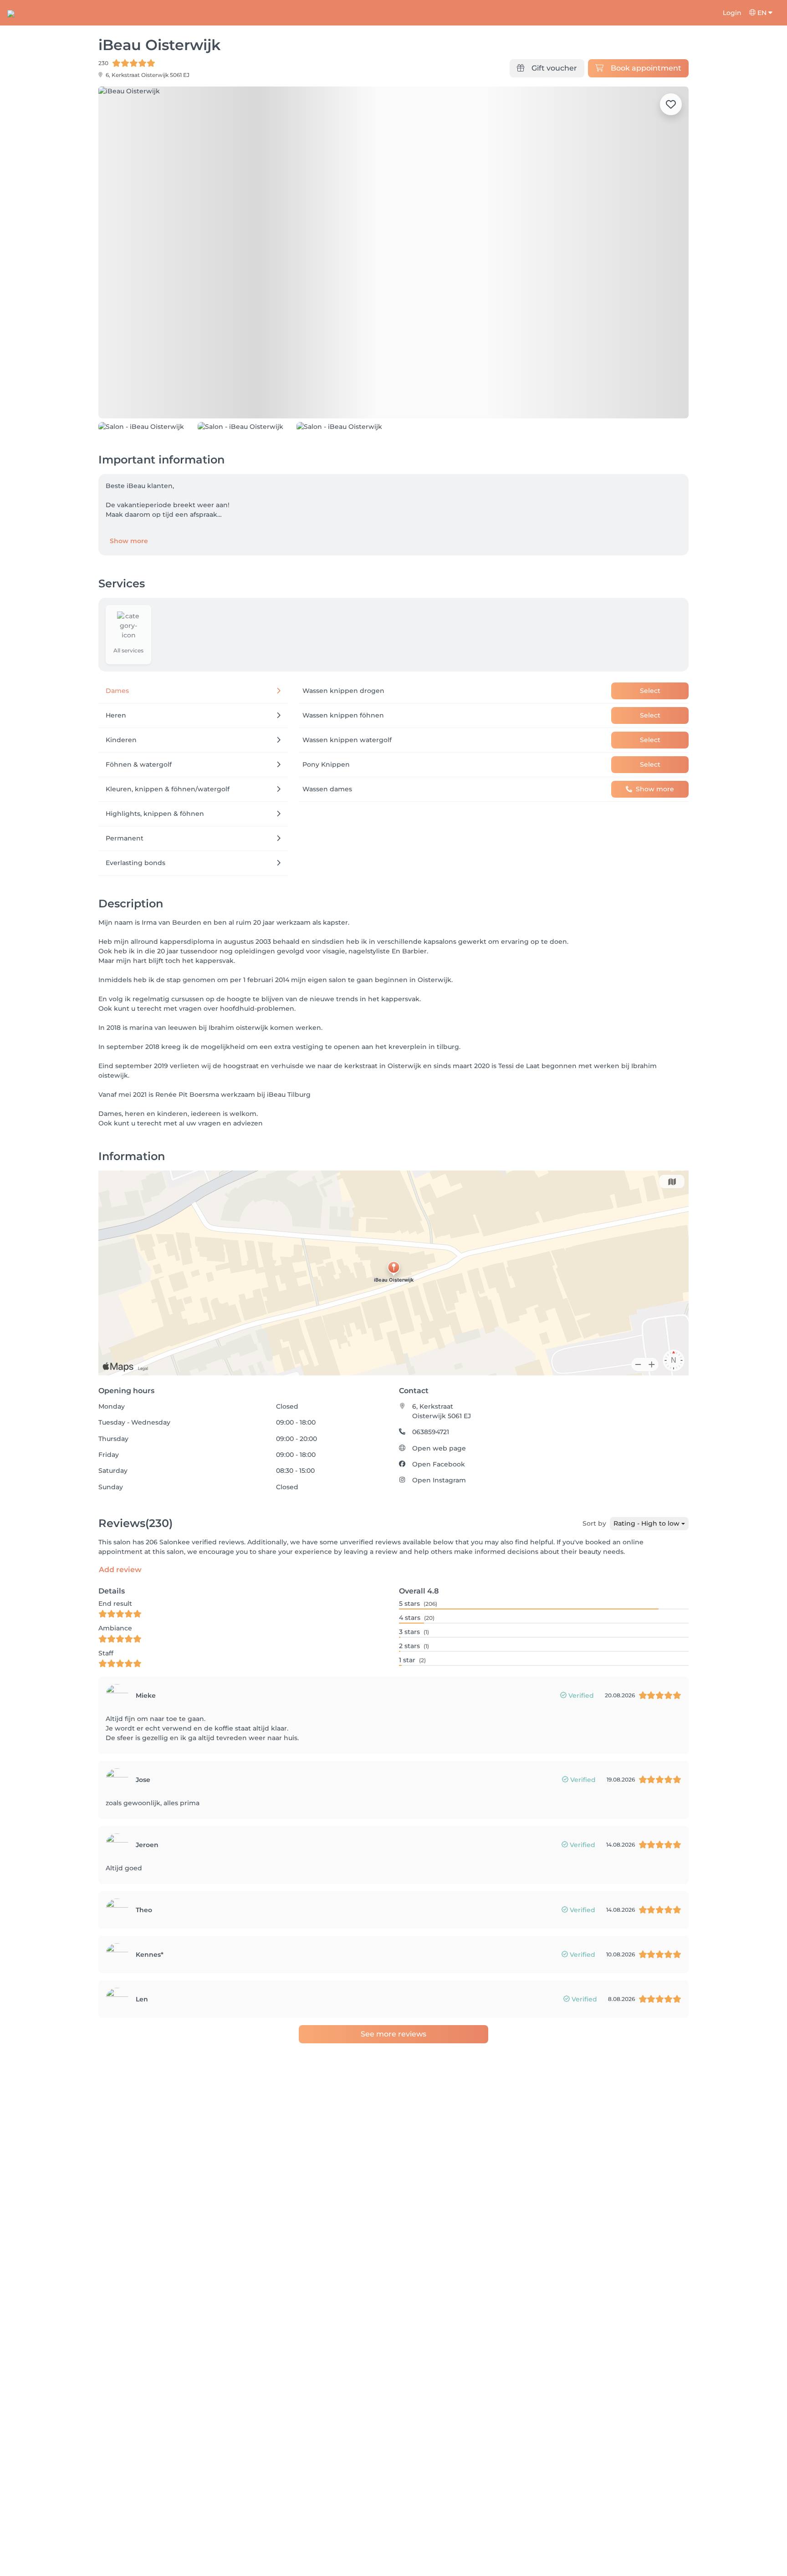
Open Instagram (439, 1480)
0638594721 (431, 1432)
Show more (129, 541)
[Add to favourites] (671, 104)
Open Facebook (439, 1464)
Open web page (439, 1448)
